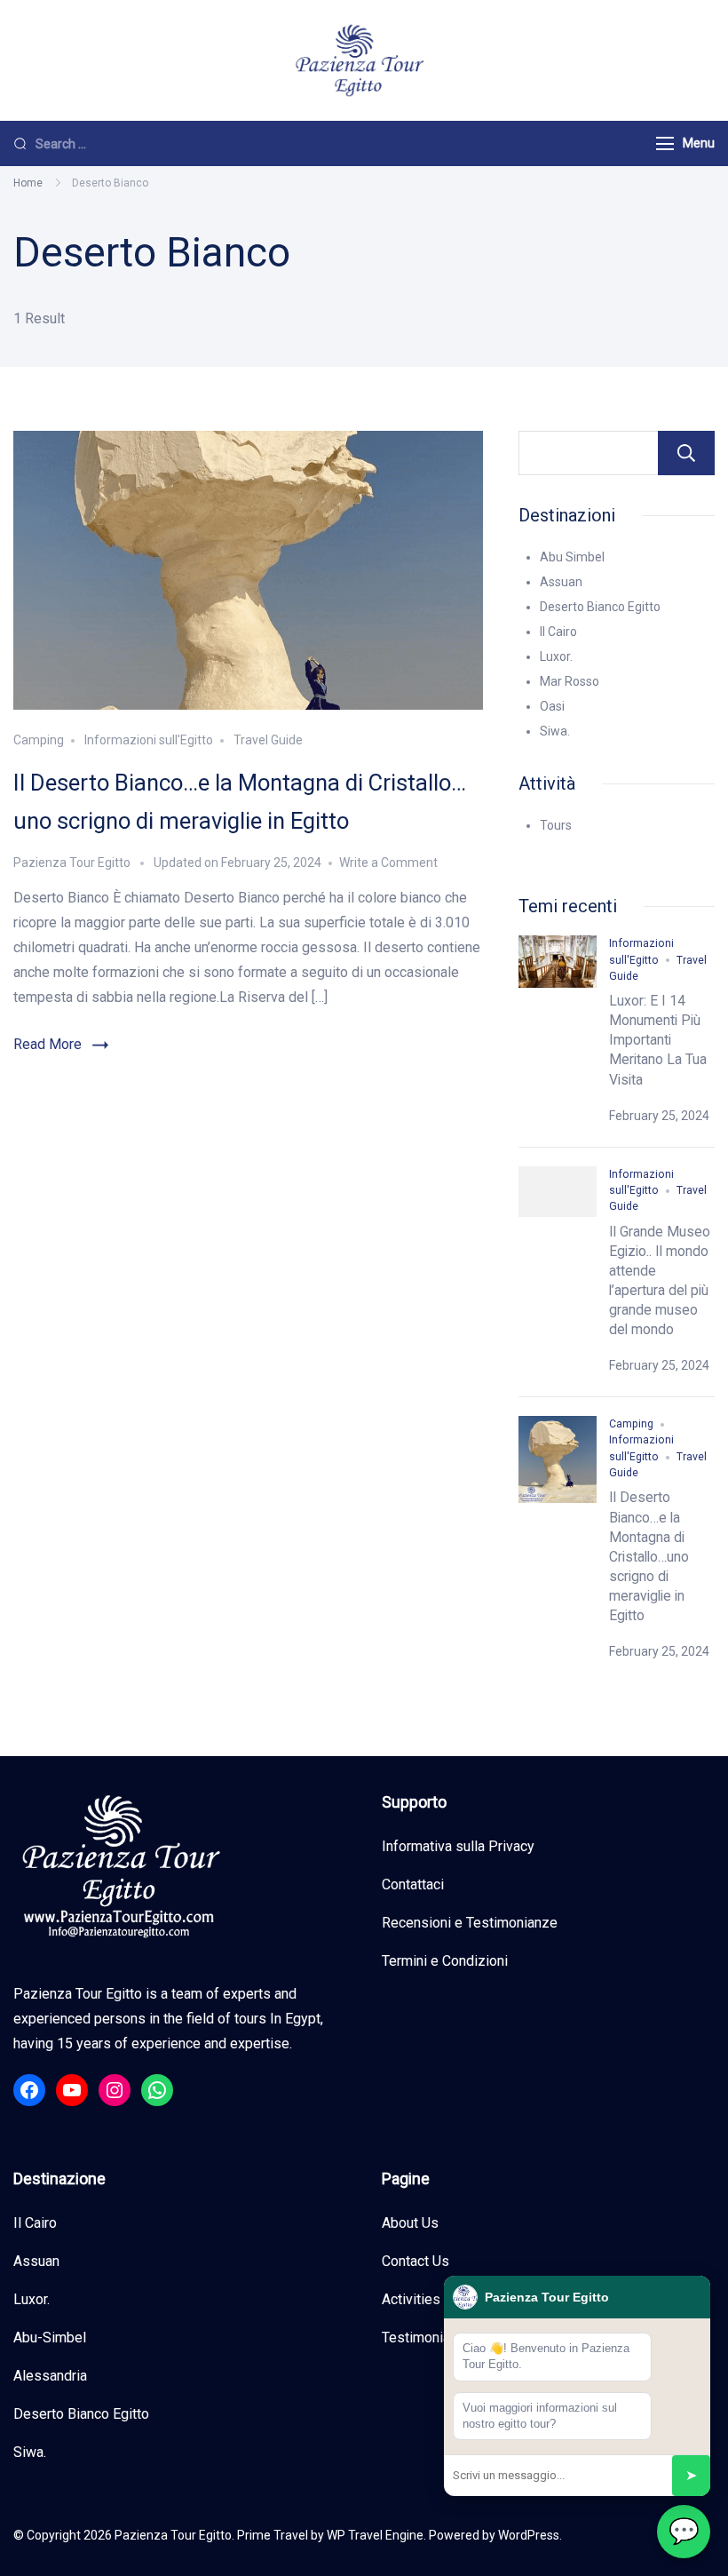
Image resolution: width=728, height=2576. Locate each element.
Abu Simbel (572, 557)
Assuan (561, 582)
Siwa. (555, 731)
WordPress (529, 2535)
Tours (556, 825)
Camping (39, 740)
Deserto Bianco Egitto (600, 607)
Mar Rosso (570, 681)
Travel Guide (268, 740)
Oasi (552, 706)
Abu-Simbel (50, 2337)
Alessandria (50, 2376)
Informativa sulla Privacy (458, 1846)
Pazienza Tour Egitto (173, 2535)
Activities (411, 2299)
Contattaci (413, 1884)
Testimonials (422, 2337)
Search (686, 453)
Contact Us (415, 2261)
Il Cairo (558, 632)
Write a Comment (388, 863)
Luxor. (556, 656)
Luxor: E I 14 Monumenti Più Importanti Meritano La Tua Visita (658, 1040)
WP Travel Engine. (376, 2535)
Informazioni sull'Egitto (149, 740)
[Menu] (665, 143)
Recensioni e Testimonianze (470, 1923)
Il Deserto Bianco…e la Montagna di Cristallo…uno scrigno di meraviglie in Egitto (649, 1556)
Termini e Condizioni (445, 1961)
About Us (410, 2223)
